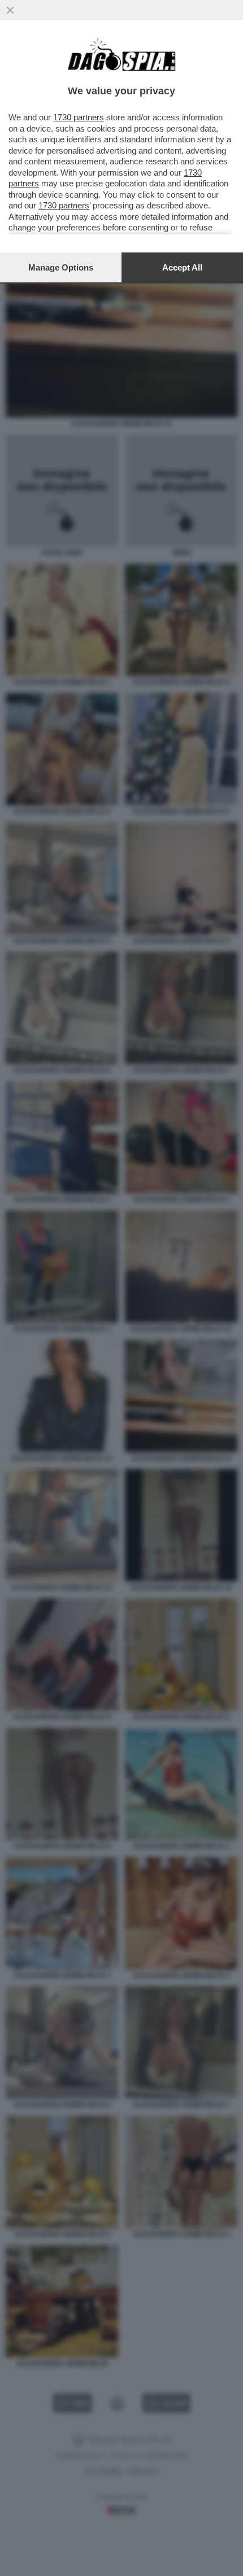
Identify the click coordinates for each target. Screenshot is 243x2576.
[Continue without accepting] (10, 10)
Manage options (61, 267)
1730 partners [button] (79, 117)
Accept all (182, 267)
